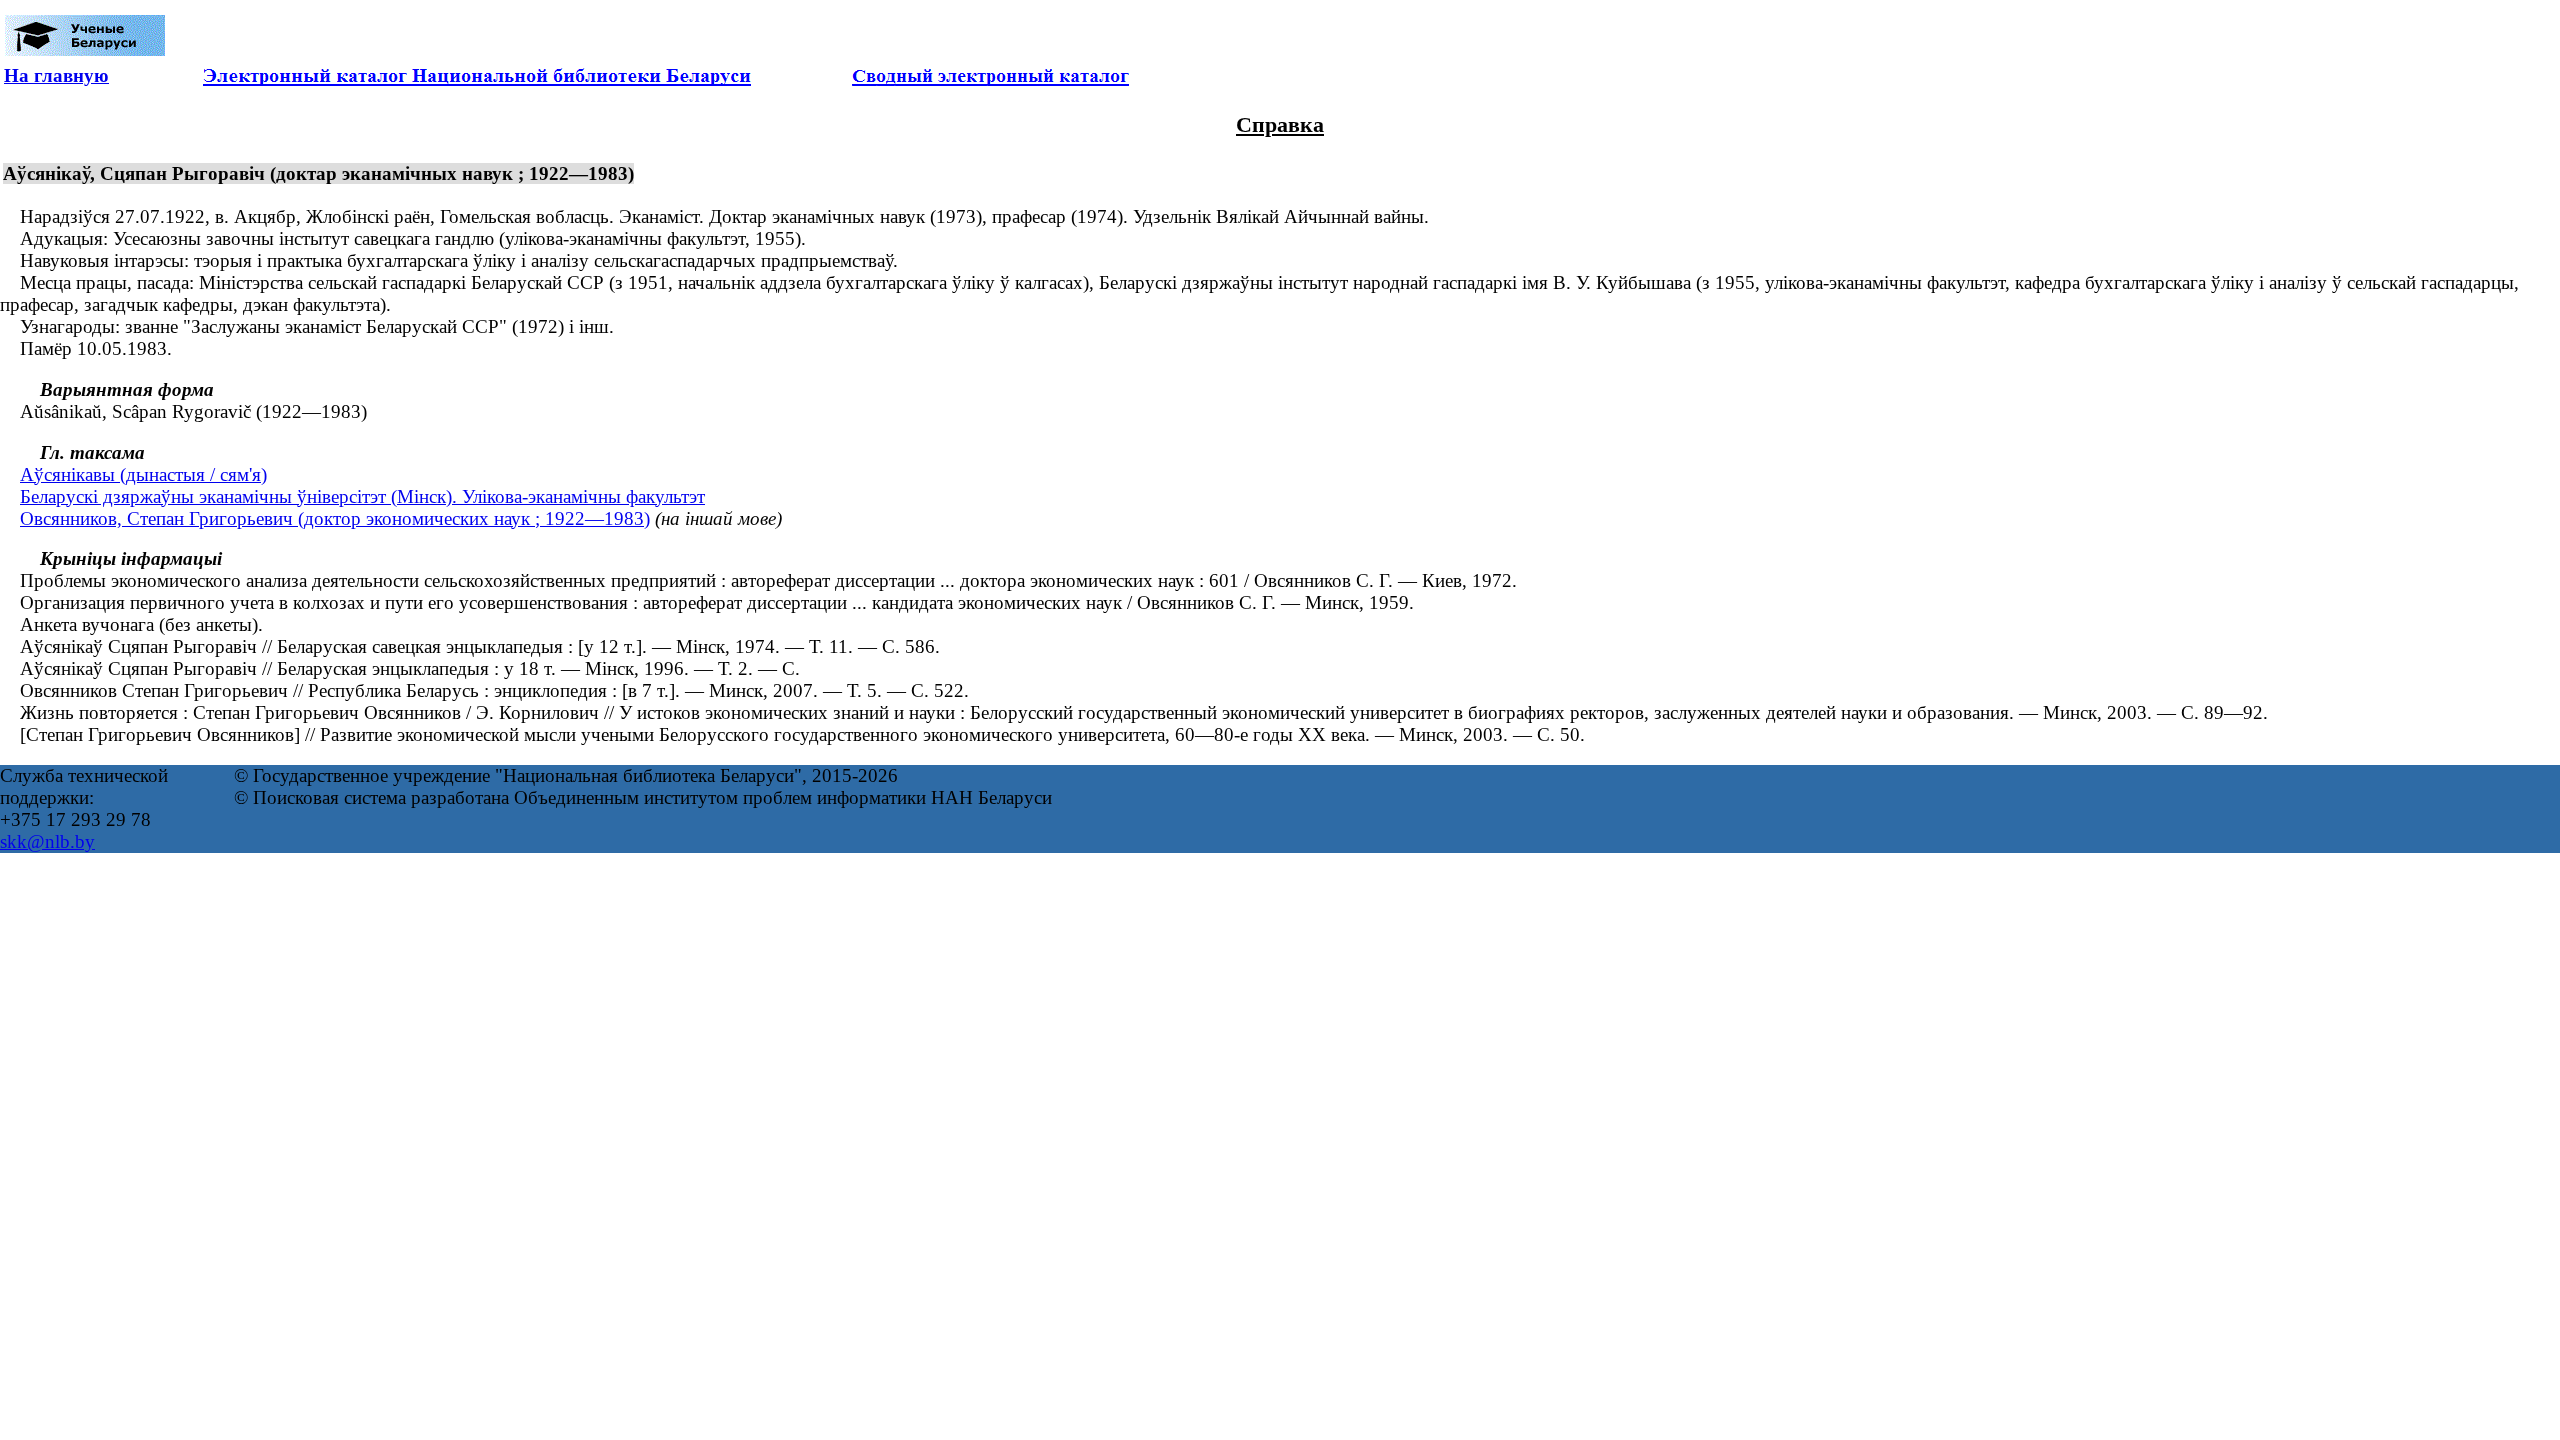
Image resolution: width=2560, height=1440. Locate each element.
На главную (56, 75)
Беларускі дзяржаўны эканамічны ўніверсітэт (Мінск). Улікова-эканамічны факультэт (362, 496)
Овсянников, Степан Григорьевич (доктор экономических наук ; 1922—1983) (335, 518)
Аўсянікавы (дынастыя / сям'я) (143, 474)
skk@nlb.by (47, 841)
